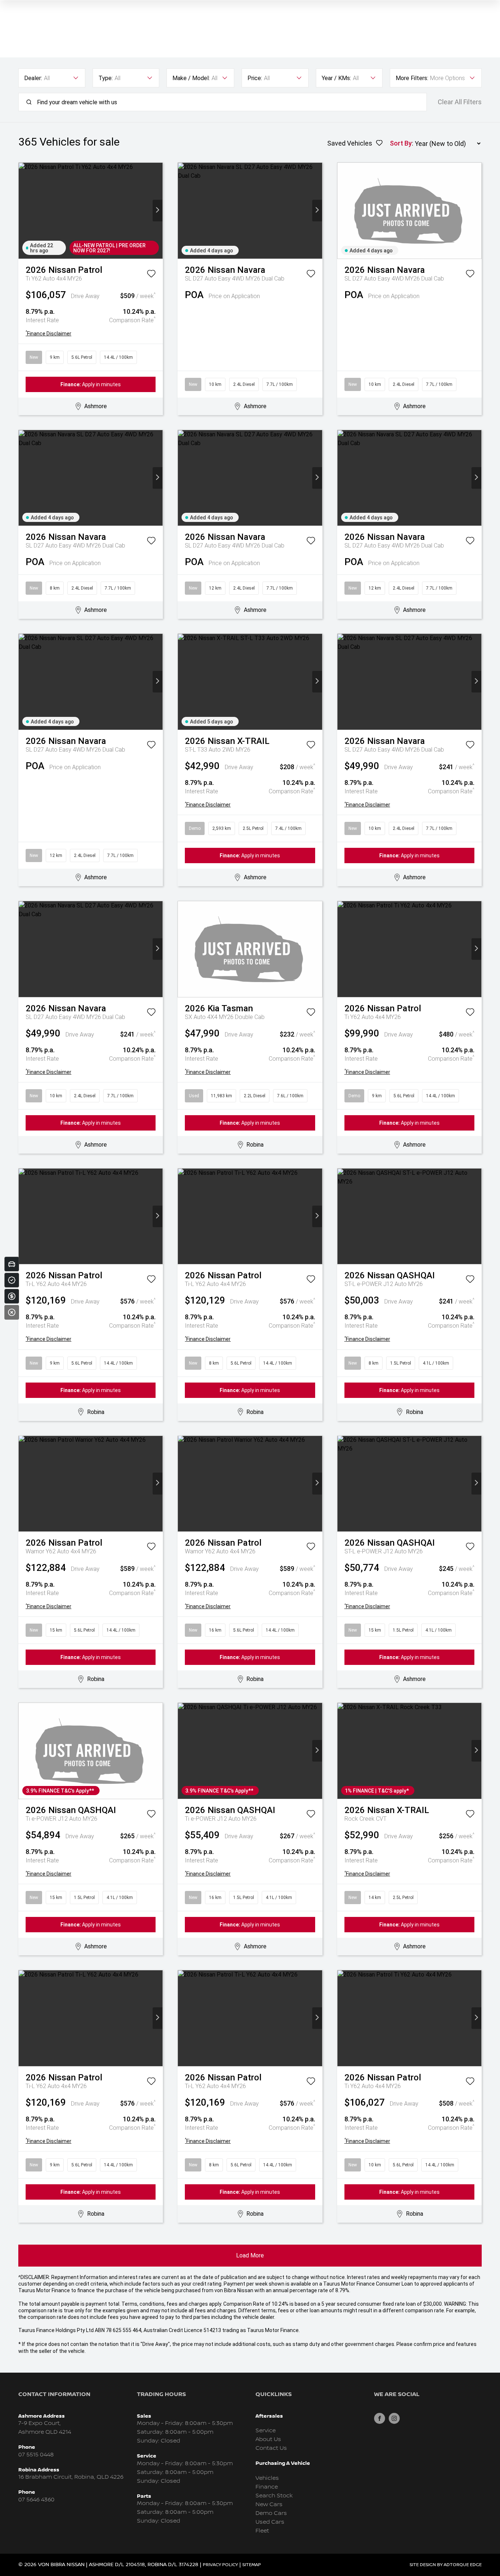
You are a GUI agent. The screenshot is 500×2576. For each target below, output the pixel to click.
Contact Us (271, 2448)
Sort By (401, 143)
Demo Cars (271, 2513)
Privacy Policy (220, 2565)
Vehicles (267, 2478)
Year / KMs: (336, 78)
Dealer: (33, 78)
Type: (106, 78)
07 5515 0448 (36, 2455)
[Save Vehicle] (151, 275)
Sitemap (252, 2565)
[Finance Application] (12, 1296)
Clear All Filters (460, 102)
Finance (267, 2487)
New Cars (269, 2504)
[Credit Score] (12, 1280)
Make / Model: (191, 78)
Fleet (262, 2531)
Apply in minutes (91, 384)
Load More (250, 2255)
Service (266, 2431)
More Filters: (412, 78)
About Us (268, 2439)
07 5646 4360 (36, 2500)
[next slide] (158, 210)
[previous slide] (24, 210)
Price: (255, 78)
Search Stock (274, 2496)
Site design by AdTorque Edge (446, 2565)
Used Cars (270, 2522)
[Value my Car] (12, 1264)
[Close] (12, 1312)
